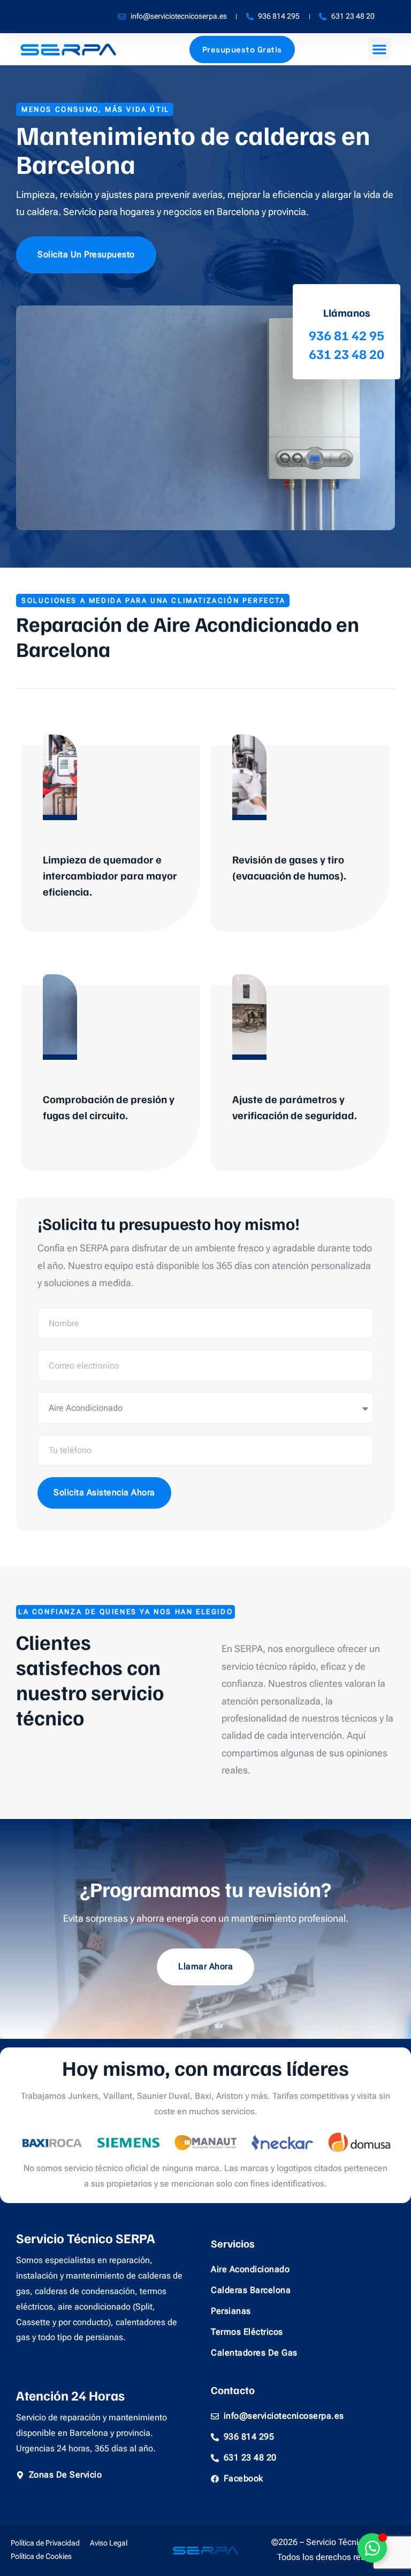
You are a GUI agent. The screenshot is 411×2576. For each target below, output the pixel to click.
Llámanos (347, 312)
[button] (379, 49)
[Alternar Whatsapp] (372, 2548)
